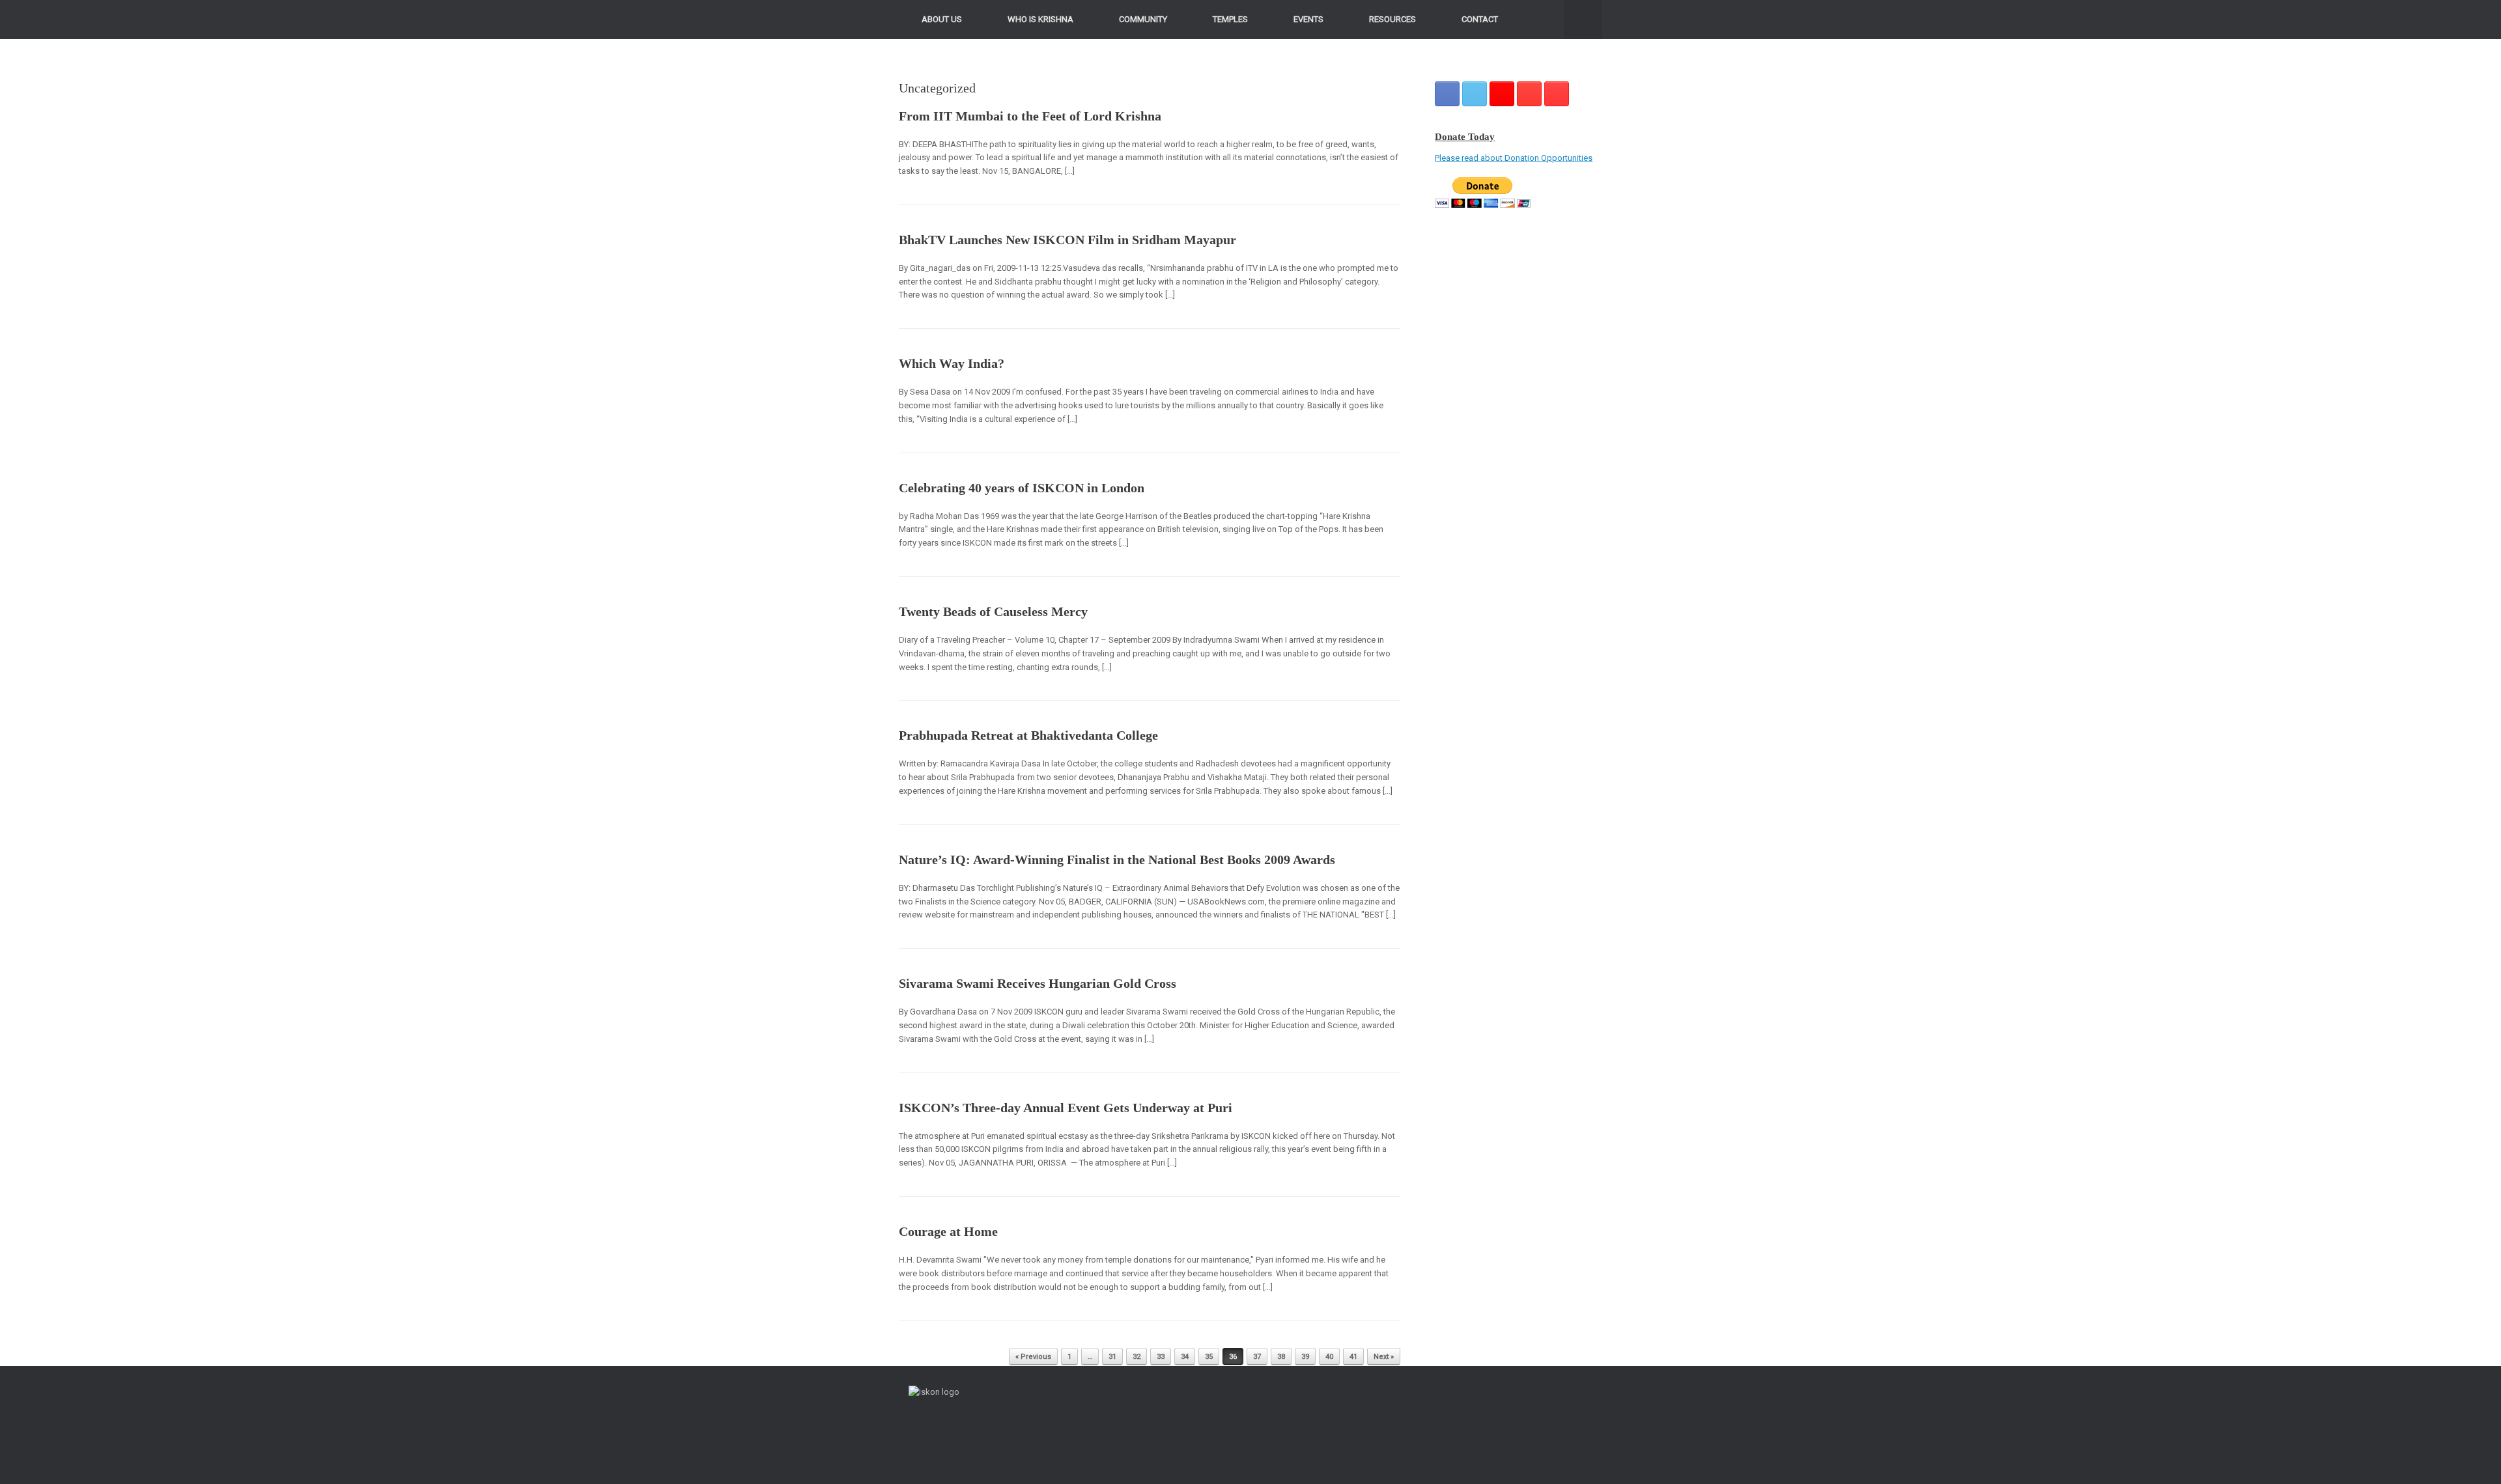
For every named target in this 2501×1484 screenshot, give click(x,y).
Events (1308, 19)
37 (1257, 1357)
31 (1112, 1357)
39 (1305, 1357)
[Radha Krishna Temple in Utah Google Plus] (1502, 94)
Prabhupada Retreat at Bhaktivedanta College (1028, 735)
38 (1281, 1357)
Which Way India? (952, 363)
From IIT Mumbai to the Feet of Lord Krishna (1030, 116)
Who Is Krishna (1040, 19)
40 (1329, 1357)
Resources (1392, 19)
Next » (1384, 1357)
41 (1353, 1357)
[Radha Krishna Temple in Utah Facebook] (1447, 94)
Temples (1230, 19)
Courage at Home (948, 1231)
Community (1143, 19)
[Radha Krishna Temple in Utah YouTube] (1557, 94)
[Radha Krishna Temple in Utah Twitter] (1475, 94)
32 (1137, 1357)
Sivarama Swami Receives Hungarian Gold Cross (1038, 983)
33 (1161, 1357)
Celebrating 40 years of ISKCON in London (1022, 488)
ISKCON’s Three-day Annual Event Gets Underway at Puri (1066, 1108)
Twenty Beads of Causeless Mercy (993, 611)
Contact (1480, 19)
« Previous (1033, 1357)
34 (1185, 1357)
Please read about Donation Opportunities (1514, 158)
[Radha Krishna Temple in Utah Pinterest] (1529, 94)
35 (1209, 1357)
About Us (942, 19)
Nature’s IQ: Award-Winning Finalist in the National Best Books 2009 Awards (1117, 860)
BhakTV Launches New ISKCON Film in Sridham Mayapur (1067, 240)
